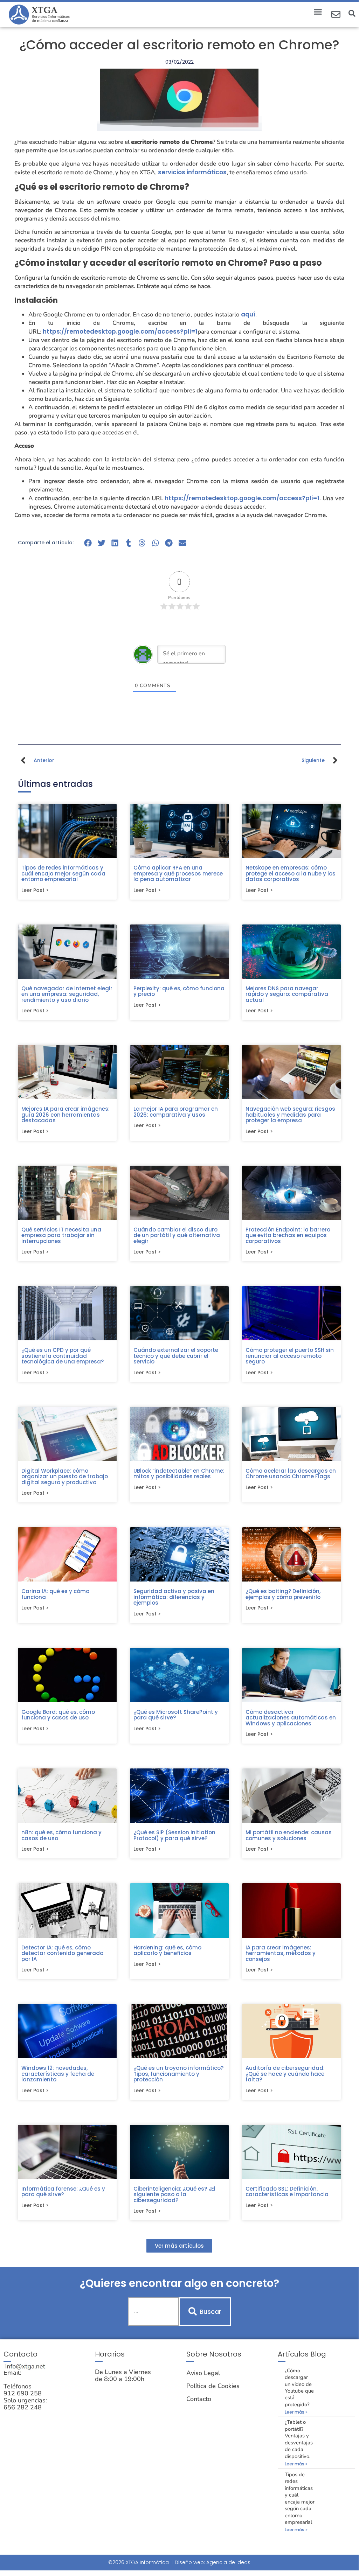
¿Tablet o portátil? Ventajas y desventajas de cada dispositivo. (299, 2439)
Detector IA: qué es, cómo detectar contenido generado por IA (62, 1953)
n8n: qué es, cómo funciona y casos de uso (61, 1835)
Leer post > (35, 890)
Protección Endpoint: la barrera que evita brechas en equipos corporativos (288, 1235)
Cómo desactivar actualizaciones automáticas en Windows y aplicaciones (291, 1718)
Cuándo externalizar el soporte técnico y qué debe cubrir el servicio (176, 1356)
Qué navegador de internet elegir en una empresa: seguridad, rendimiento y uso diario (67, 994)
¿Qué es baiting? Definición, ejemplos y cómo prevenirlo (283, 1594)
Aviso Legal (203, 2373)
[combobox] (154, 2312)
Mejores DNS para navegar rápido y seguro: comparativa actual (287, 994)
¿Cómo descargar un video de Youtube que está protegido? (299, 2387)
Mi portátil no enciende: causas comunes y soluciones (289, 1835)
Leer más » (296, 2412)
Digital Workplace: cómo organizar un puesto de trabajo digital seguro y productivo (65, 1477)
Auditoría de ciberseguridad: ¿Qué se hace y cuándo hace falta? (285, 2074)
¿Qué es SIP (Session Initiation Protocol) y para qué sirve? (174, 1835)
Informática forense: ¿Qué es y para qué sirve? (63, 2192)
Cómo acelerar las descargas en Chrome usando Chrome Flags (291, 1474)
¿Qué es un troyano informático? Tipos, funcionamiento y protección (178, 2074)
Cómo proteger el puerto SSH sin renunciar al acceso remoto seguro (290, 1356)
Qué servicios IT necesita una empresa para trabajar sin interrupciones (61, 1235)
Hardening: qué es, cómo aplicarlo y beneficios (167, 1950)
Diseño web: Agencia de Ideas (213, 2562)
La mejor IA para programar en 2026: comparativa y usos (176, 1112)
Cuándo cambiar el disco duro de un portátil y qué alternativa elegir (177, 1235)
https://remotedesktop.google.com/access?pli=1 (120, 331)
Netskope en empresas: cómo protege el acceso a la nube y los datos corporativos (291, 873)
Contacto (199, 2399)
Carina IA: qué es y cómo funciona (55, 1594)
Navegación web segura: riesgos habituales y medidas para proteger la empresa (290, 1115)
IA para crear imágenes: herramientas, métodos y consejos (281, 1953)
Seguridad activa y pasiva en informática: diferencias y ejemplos (174, 1597)
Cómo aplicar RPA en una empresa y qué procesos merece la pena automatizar (178, 873)
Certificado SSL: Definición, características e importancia (287, 2192)
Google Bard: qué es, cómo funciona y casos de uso (58, 1715)
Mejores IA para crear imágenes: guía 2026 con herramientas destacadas (65, 1115)
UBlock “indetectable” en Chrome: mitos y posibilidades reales (179, 1474)
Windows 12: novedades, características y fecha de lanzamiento (58, 2074)
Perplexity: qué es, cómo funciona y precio (179, 991)
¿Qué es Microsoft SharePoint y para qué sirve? (176, 1715)
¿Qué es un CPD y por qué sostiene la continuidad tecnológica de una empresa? (63, 1356)
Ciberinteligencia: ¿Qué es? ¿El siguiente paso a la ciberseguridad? (174, 2194)
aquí (248, 314)
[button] (318, 12)
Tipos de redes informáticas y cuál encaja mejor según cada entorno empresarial (63, 873)
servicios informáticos (192, 172)
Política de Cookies (213, 2386)
